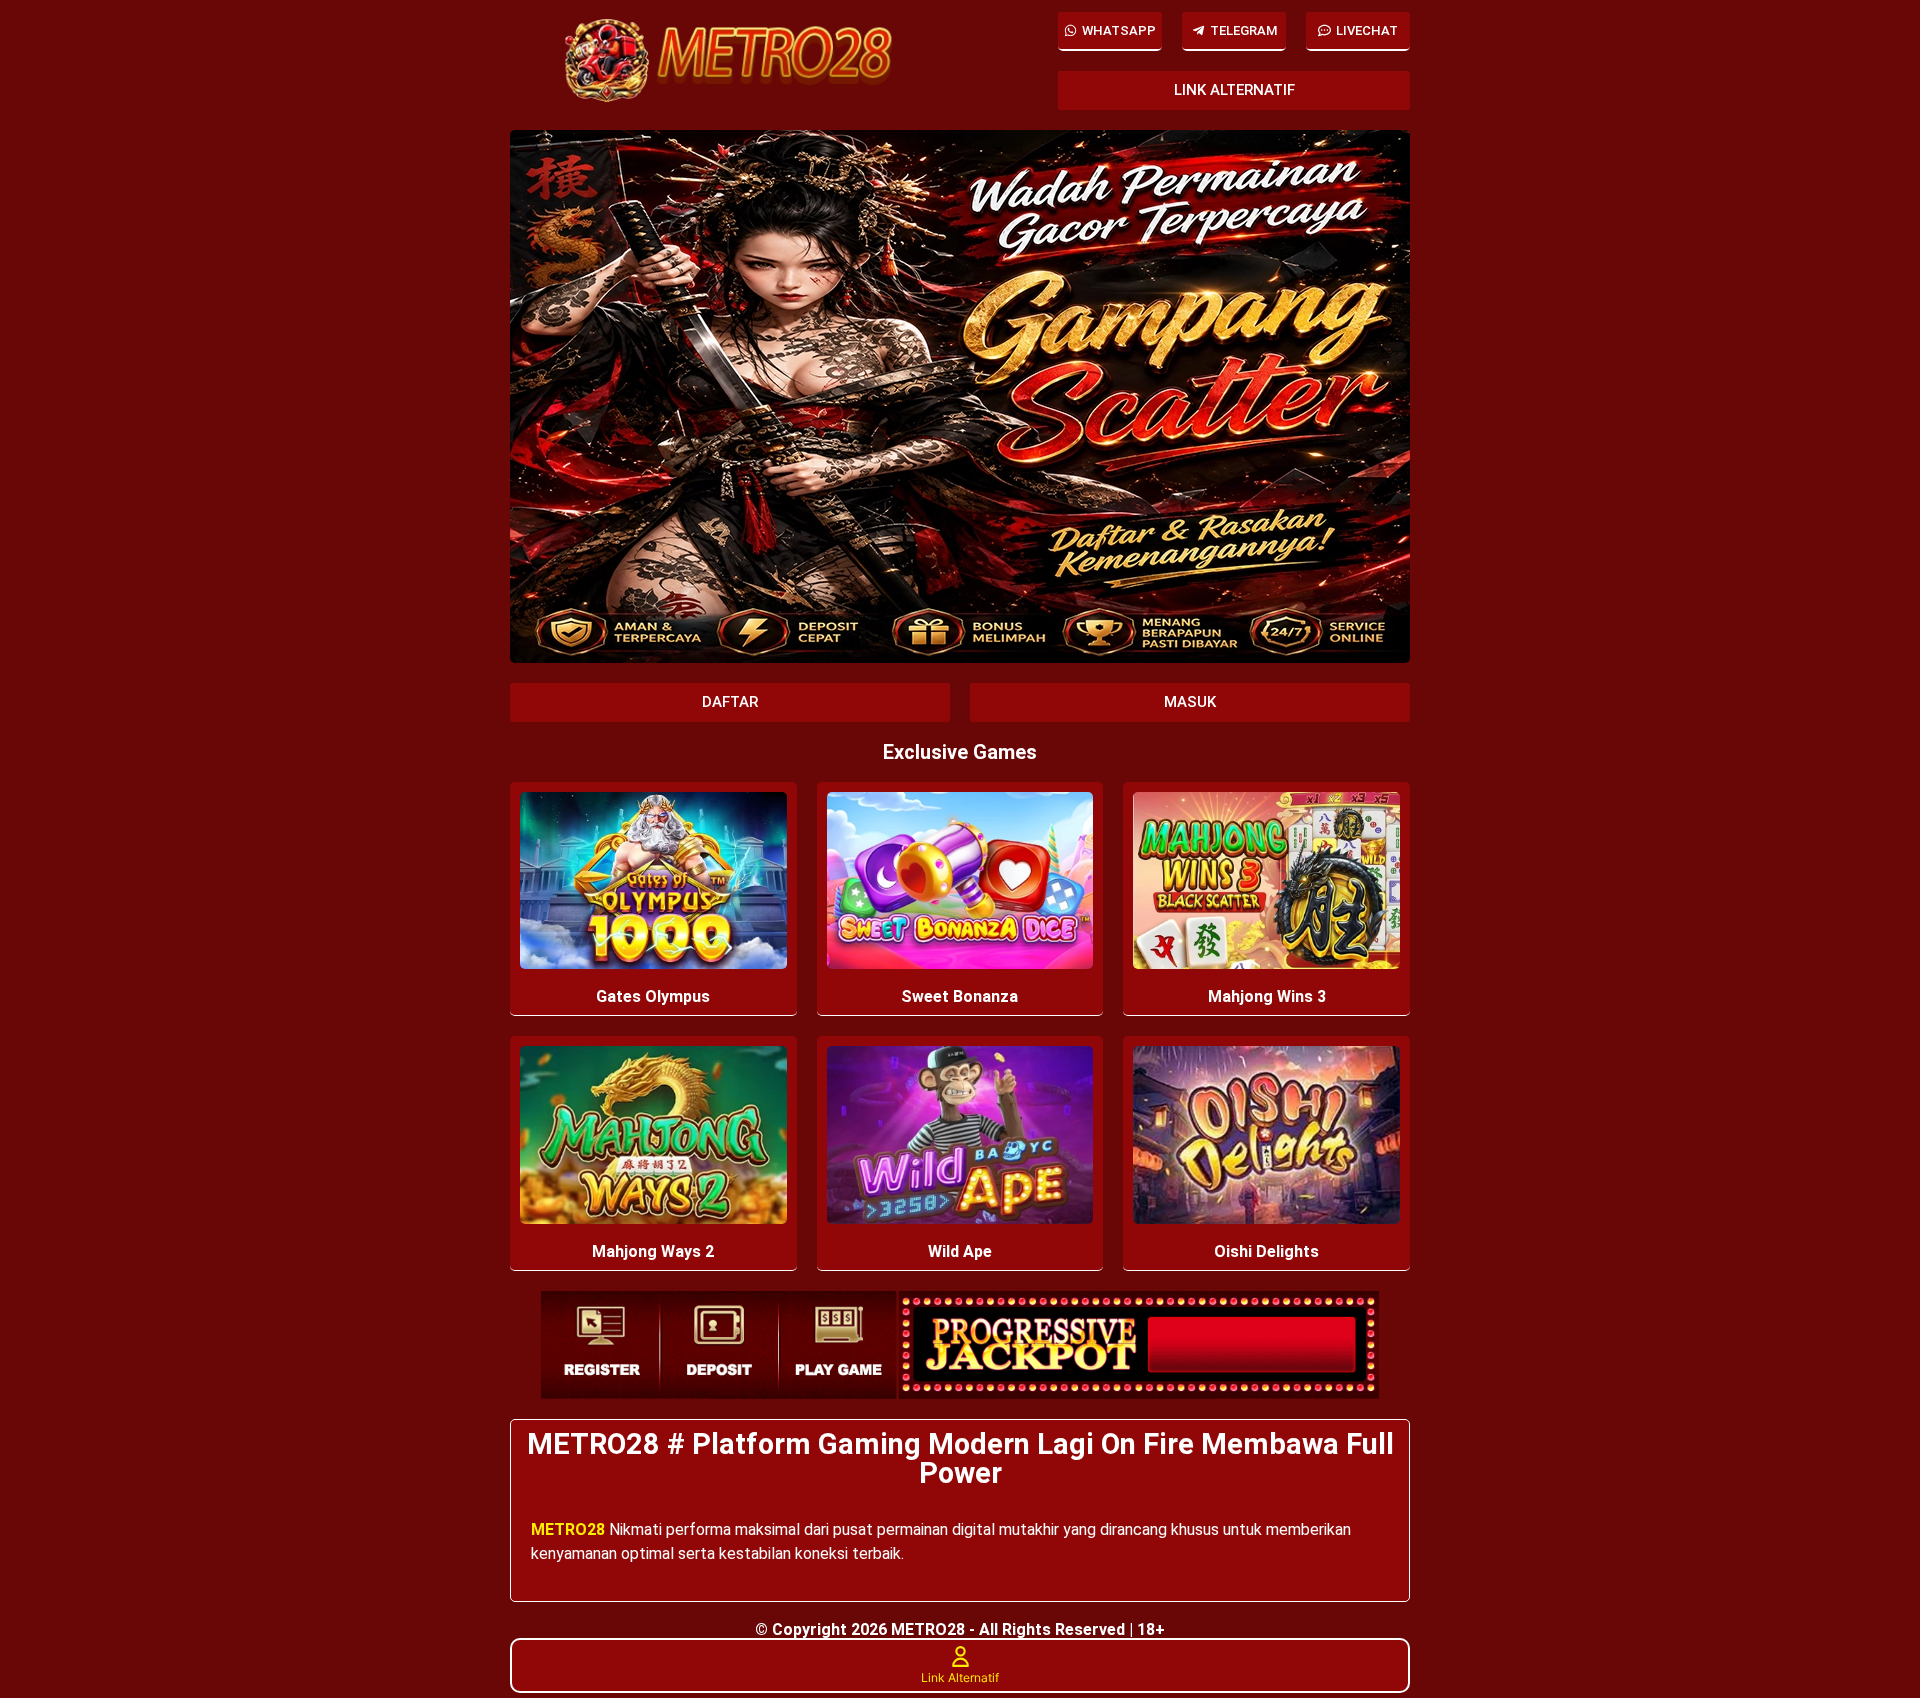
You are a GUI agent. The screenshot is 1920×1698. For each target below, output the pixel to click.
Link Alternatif (960, 1677)
